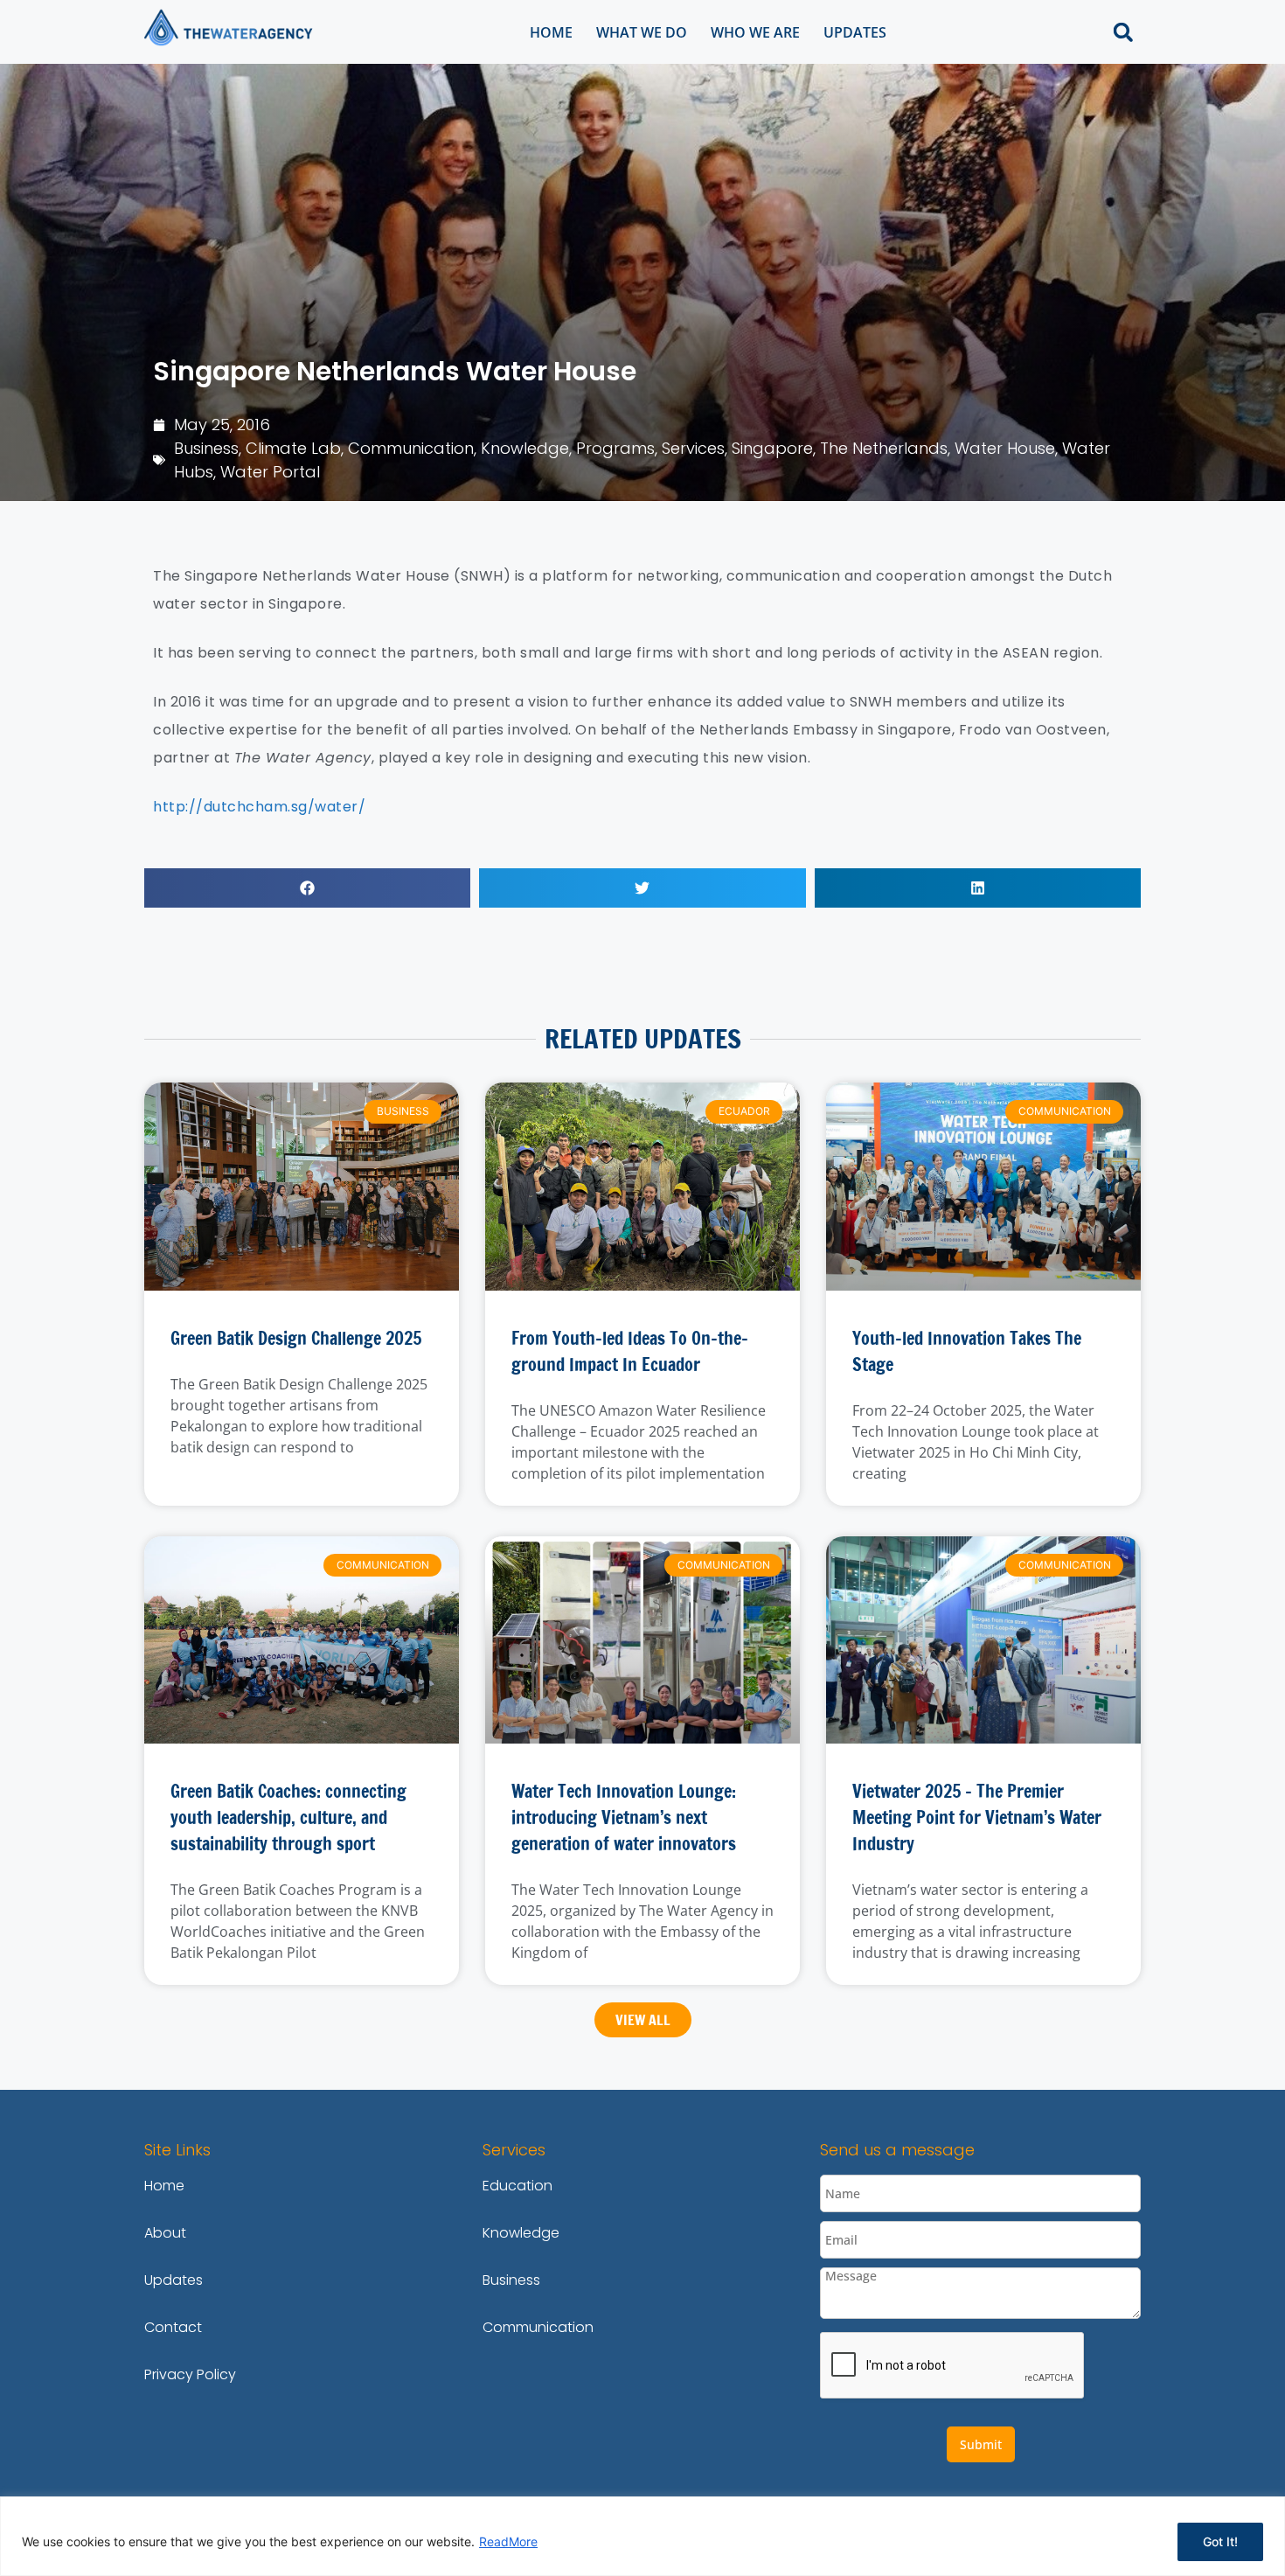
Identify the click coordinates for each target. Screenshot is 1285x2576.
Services (693, 448)
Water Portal (270, 472)
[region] (642, 2536)
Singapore (772, 448)
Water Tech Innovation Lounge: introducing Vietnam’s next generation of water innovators (624, 1817)
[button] (1123, 32)
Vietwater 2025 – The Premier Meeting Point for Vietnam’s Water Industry (977, 1817)
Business (206, 448)
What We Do (642, 32)
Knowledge (525, 448)
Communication (411, 448)
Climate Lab (293, 448)
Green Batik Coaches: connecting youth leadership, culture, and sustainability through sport (288, 1817)
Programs (615, 448)
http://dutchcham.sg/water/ (259, 807)
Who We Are (755, 32)
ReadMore (508, 2541)
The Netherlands (884, 448)
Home (551, 32)
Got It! (1220, 2541)
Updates (855, 32)
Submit (981, 2444)
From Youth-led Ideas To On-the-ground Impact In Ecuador (630, 1351)
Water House (1005, 448)
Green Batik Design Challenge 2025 (296, 1338)
